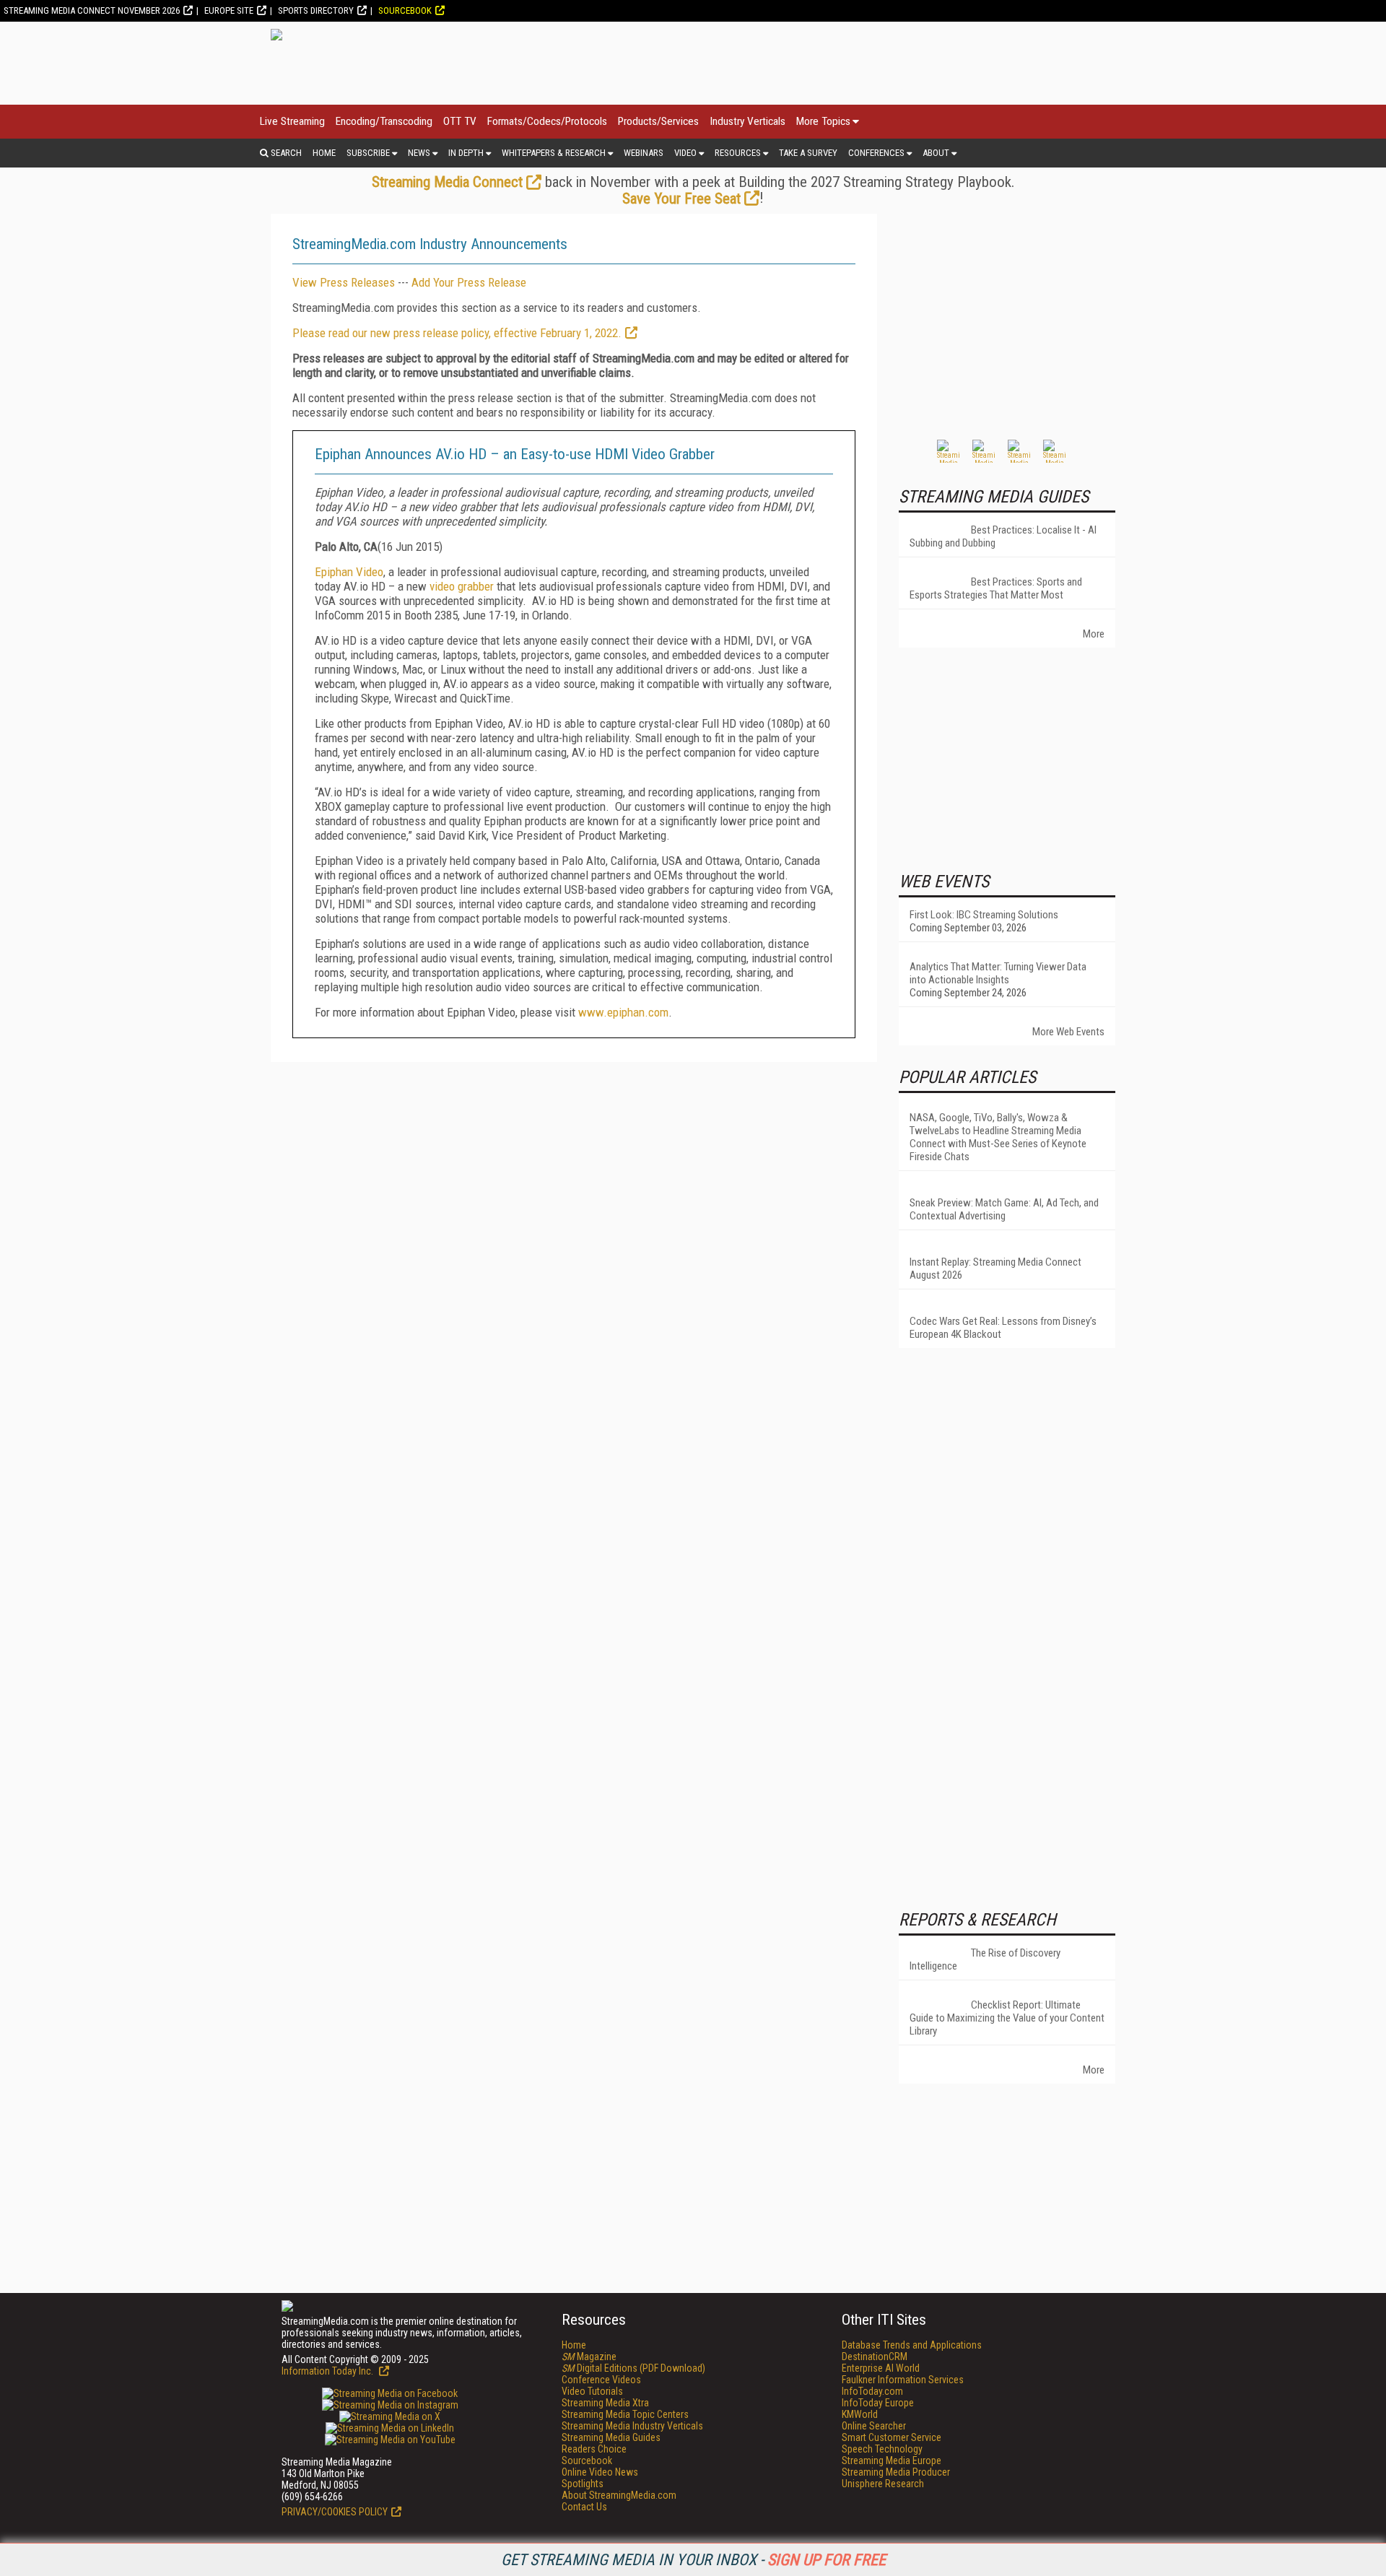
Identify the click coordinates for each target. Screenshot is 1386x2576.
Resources (738, 153)
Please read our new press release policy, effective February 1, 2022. (457, 333)
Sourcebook (405, 10)
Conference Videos (601, 2380)
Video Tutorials (592, 2391)
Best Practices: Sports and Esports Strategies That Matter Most (996, 588)
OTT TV (460, 121)
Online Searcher (874, 2426)
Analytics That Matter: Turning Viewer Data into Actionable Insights (998, 973)
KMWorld (860, 2414)
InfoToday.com (872, 2391)
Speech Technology (882, 2449)
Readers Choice (594, 2449)
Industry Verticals (748, 121)
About (936, 153)
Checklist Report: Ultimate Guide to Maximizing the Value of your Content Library (1007, 2018)
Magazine (589, 2357)
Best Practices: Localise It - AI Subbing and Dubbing (1003, 536)
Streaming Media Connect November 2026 (92, 10)
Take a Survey (808, 153)
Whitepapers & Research (554, 153)
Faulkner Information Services (903, 2380)
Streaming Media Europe (892, 2460)
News (419, 153)
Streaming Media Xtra (605, 2403)
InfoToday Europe (878, 2403)
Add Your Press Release (469, 282)
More (1094, 634)
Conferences (876, 153)
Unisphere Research (883, 2484)
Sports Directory (316, 10)
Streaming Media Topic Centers (625, 2414)
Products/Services (658, 121)
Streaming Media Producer (896, 2472)
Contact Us (584, 2507)
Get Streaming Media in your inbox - (693, 2560)
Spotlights (583, 2484)
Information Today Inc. (328, 2371)
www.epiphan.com (623, 1012)
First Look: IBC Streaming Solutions (984, 915)
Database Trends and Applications (912, 2345)
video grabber (462, 586)
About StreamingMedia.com (619, 2495)
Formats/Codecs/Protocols (547, 121)
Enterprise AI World (881, 2368)
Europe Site (229, 10)
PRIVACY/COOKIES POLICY (335, 2512)
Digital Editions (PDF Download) (633, 2368)
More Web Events (1068, 1032)
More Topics (823, 121)
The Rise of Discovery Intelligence (985, 1959)
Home (324, 153)
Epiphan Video (349, 572)
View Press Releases (344, 282)
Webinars (644, 153)
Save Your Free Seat (681, 199)
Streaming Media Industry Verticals (632, 2426)
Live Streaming (292, 121)
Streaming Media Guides (611, 2437)
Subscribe (368, 153)
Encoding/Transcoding (384, 121)
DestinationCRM (875, 2357)
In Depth (466, 153)
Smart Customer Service (892, 2437)
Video (685, 153)
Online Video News (600, 2472)
